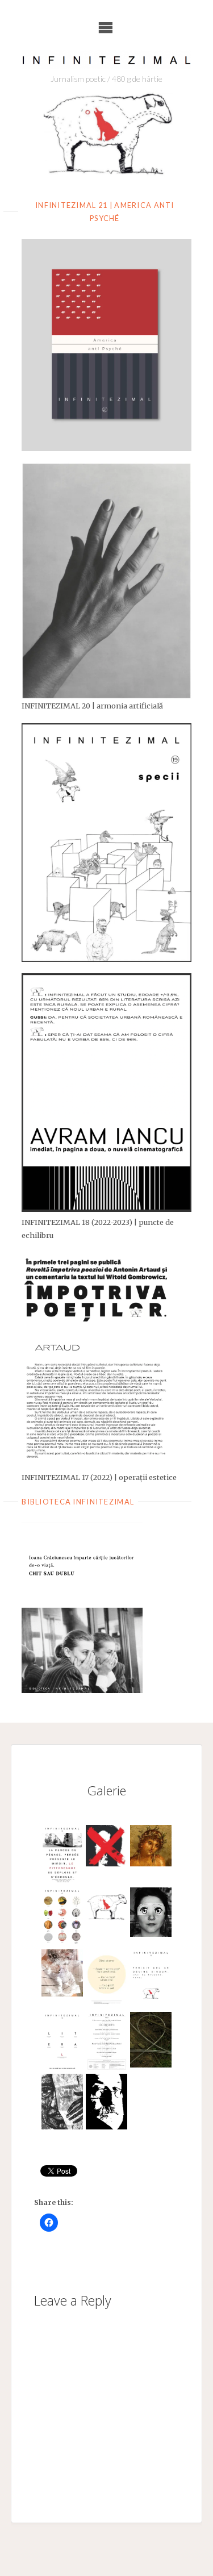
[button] (62, 1856)
